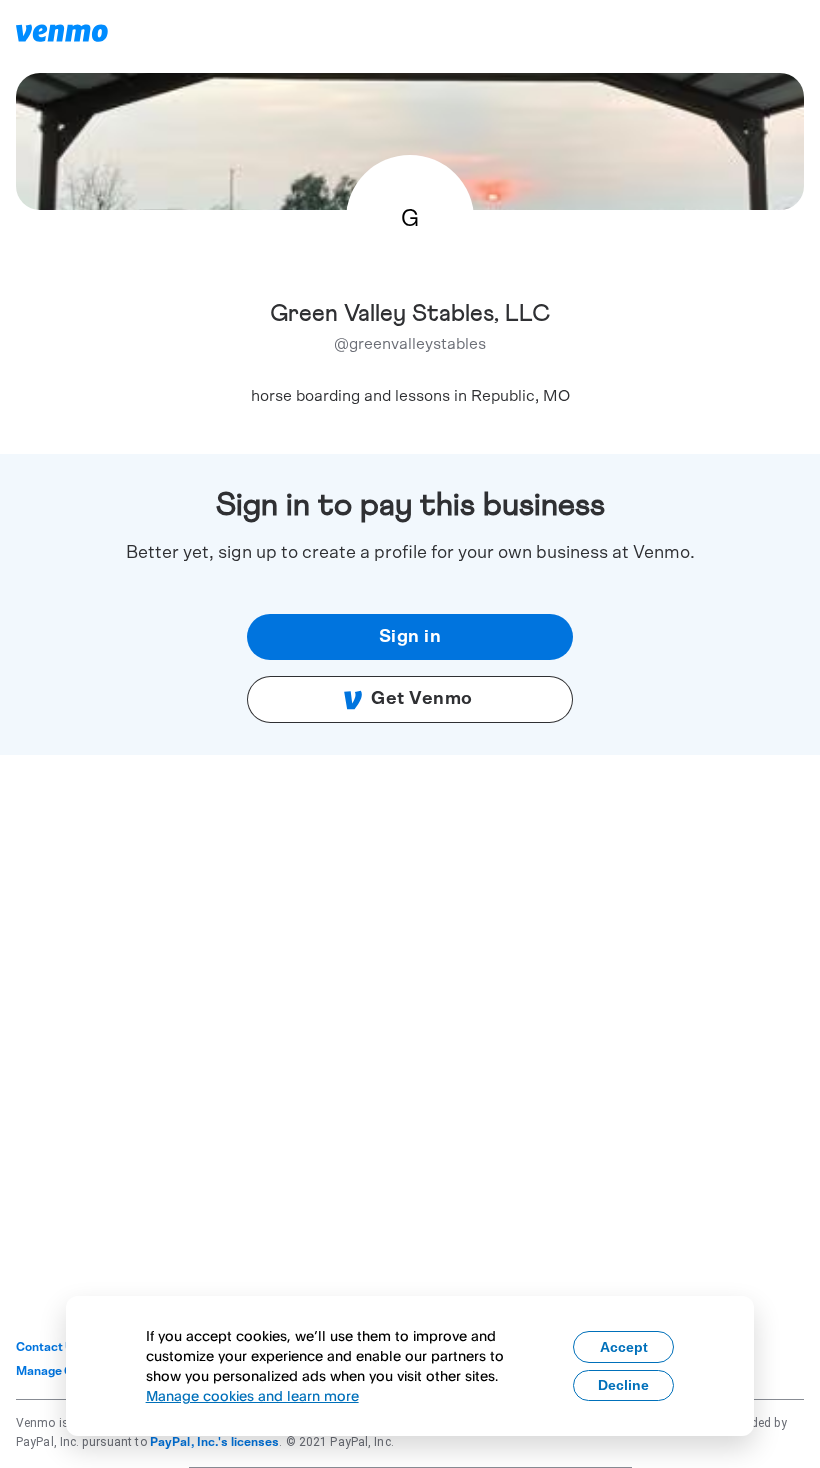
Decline (623, 1385)
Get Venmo (422, 699)
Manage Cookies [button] (63, 1371)
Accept (624, 1347)
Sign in (410, 637)
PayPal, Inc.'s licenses (215, 1442)
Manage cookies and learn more (252, 1395)
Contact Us (48, 1347)
